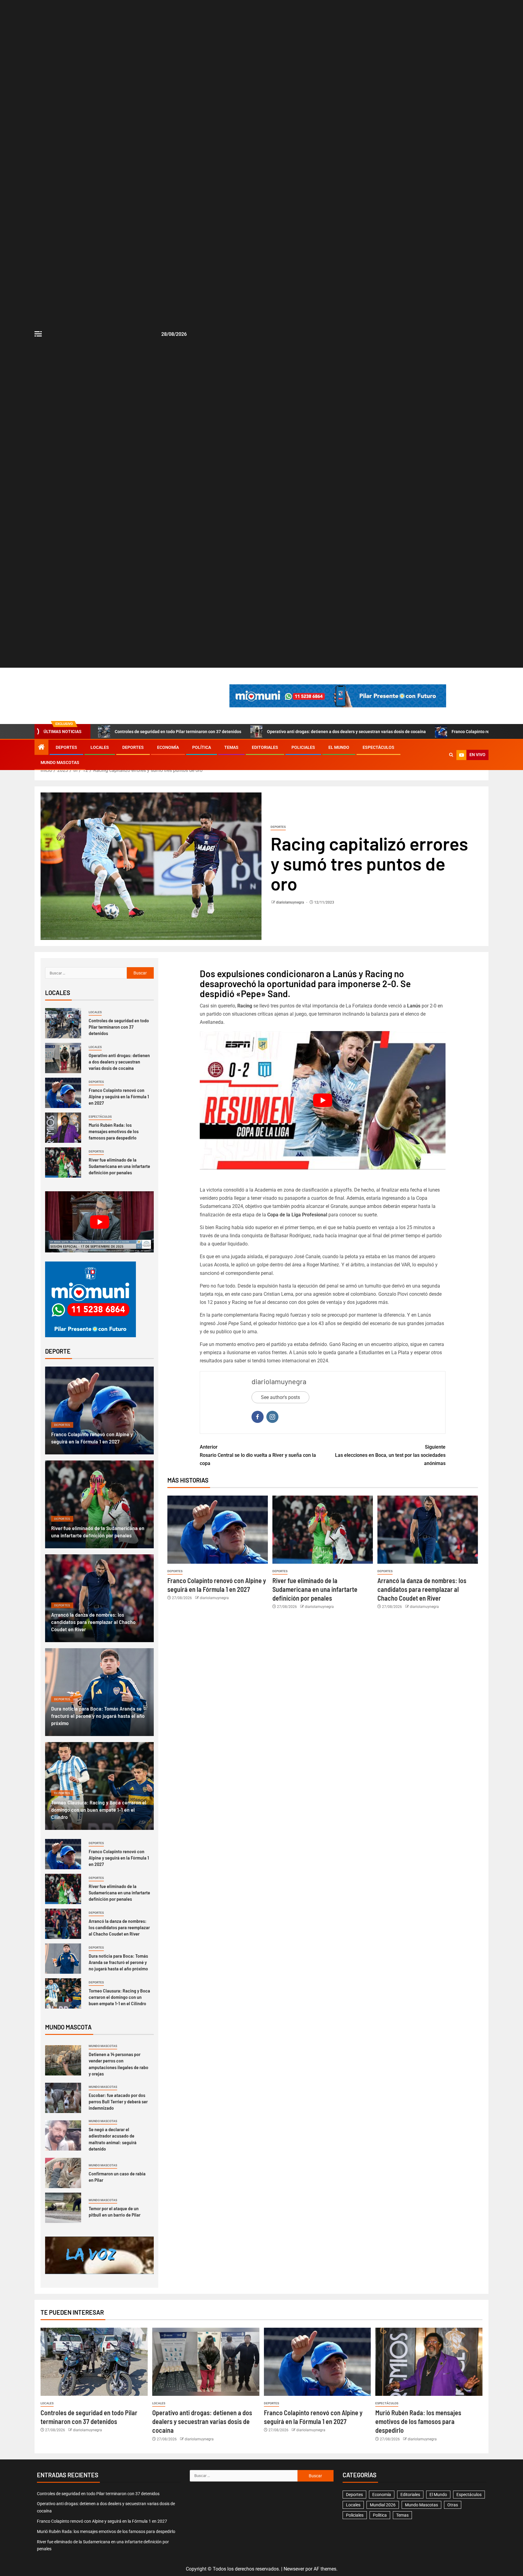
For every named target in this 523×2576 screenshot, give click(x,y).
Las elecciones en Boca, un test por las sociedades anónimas (390, 1455)
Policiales (303, 747)
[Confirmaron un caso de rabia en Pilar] (63, 2173)
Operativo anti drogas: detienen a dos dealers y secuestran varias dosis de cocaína (346, 732)
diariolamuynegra (290, 902)
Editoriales (265, 747)
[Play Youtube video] (323, 1100)
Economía (168, 747)
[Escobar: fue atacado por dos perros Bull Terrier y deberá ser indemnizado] (63, 2098)
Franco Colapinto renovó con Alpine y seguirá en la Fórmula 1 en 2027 (119, 1096)
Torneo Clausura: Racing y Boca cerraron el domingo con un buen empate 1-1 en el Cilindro (99, 1810)
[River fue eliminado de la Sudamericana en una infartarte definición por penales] (323, 1530)
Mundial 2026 (383, 2505)
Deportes (66, 747)
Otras (453, 2505)
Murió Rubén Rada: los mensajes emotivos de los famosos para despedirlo (114, 1131)
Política (202, 747)
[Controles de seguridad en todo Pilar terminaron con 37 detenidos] (63, 1023)
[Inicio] (41, 748)
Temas (231, 747)
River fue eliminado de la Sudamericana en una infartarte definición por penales (315, 1589)
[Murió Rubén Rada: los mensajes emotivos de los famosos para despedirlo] (63, 1128)
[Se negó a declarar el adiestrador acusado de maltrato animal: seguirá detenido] (63, 2135)
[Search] (451, 755)
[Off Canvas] (38, 334)
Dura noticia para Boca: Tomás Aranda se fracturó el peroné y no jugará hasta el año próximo (98, 1716)
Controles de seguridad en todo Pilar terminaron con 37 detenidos (178, 732)
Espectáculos (378, 747)
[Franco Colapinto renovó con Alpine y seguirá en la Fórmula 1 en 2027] (218, 1530)
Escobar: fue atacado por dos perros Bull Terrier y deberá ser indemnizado (118, 2101)
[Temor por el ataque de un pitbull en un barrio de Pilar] (63, 2208)
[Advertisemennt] (338, 695)
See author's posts (280, 1397)
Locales (100, 747)
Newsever (294, 2569)
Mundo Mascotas (60, 762)
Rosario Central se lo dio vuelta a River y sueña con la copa (258, 1455)
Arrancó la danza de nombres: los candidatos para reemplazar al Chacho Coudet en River (422, 1589)
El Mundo (339, 747)
